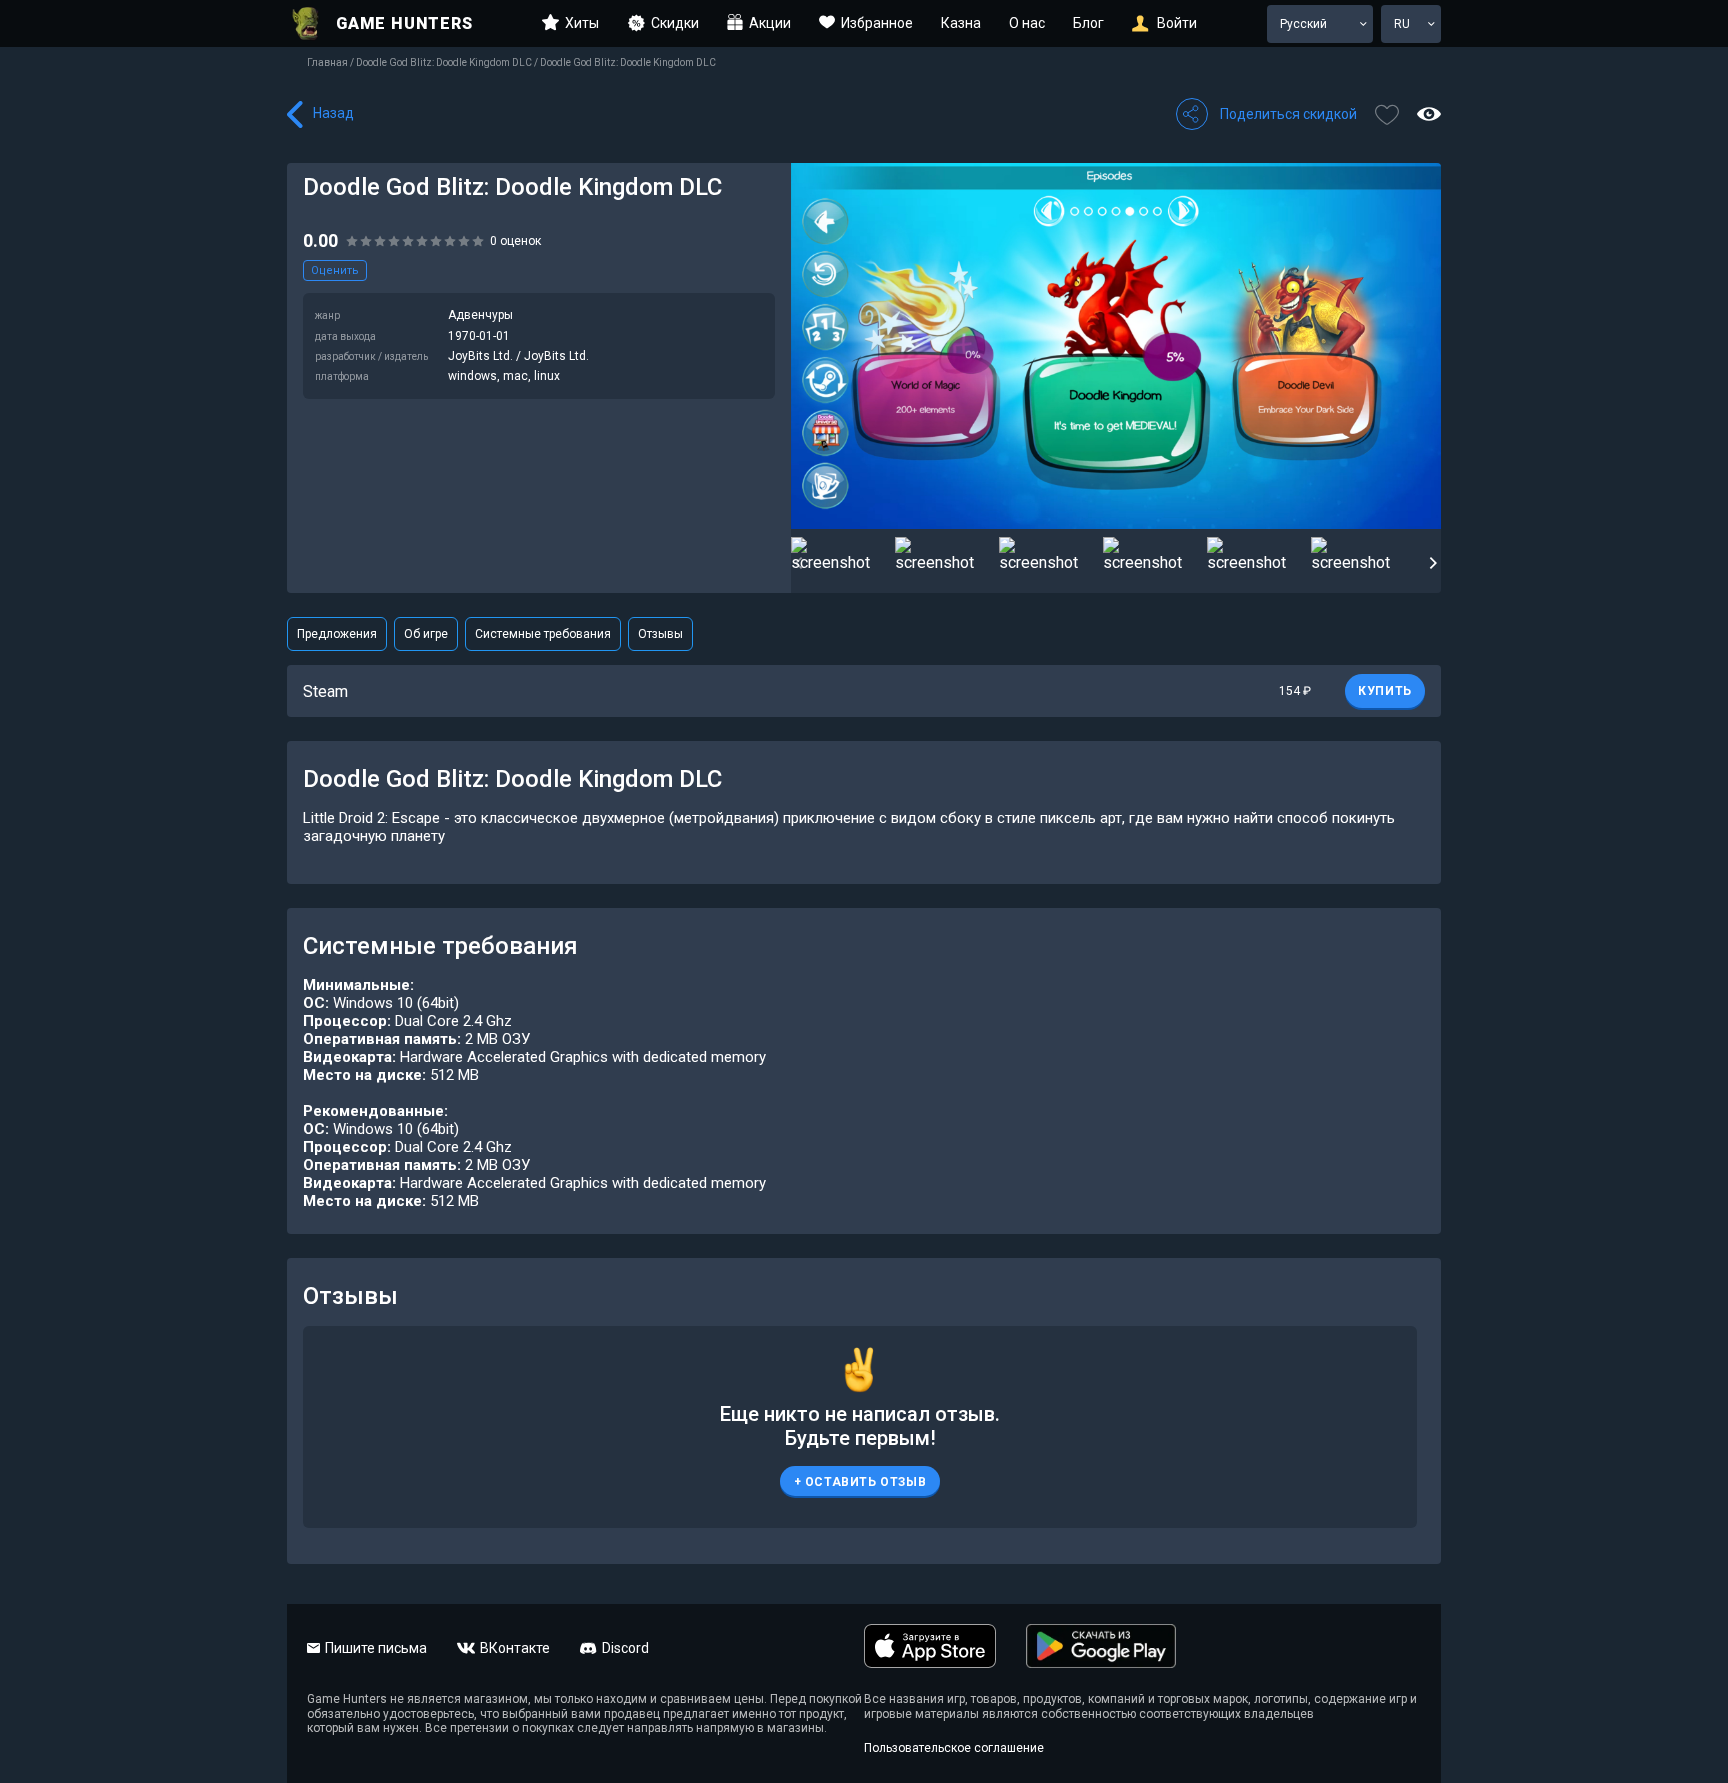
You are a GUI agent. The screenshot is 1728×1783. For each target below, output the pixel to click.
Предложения (337, 634)
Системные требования (543, 634)
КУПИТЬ (1385, 691)
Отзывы (660, 634)
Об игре (426, 634)
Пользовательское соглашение (954, 1748)
